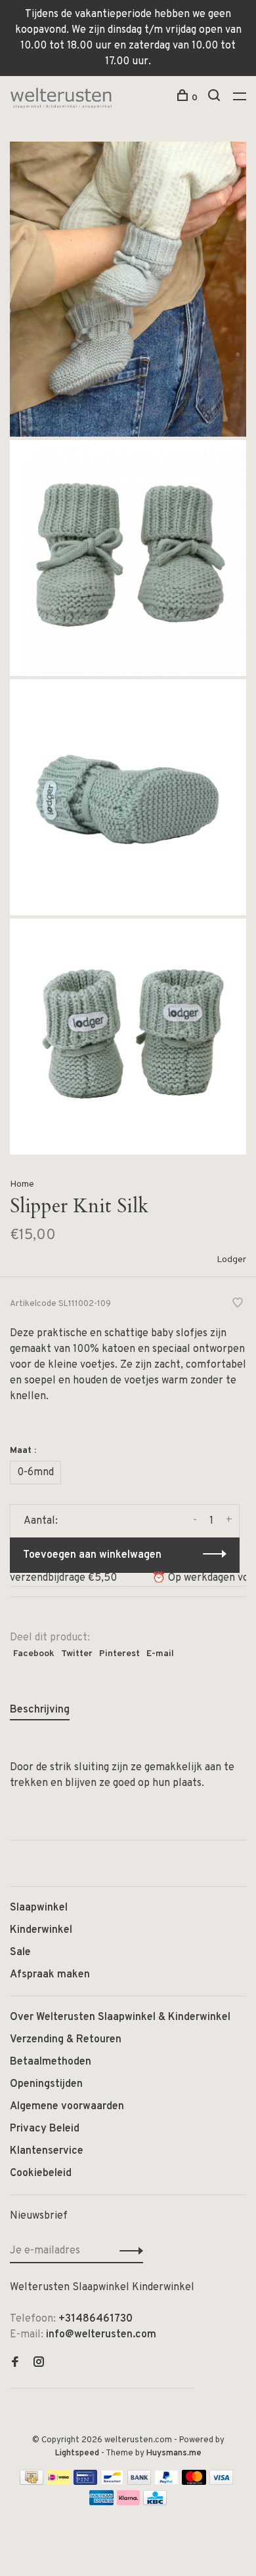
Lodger (231, 1260)
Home (22, 1184)
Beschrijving (40, 1710)
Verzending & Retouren (66, 2040)
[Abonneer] (128, 2251)
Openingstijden (46, 2084)
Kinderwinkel (41, 1930)
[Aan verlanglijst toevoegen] (238, 1305)
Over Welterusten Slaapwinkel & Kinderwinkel (120, 2017)
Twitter (77, 1654)
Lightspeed (77, 2453)
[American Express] (101, 2503)
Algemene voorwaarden (67, 2107)
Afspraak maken (50, 1975)
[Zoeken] (216, 98)
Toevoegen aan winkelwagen (92, 1555)
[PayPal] (166, 2482)
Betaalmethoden (51, 2062)
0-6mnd (35, 1473)
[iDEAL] (58, 2482)
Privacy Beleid (45, 2129)
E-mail (160, 1654)
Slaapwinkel (39, 1908)
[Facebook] (15, 2364)
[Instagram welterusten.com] (39, 2364)
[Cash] (32, 2482)
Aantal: (41, 1521)
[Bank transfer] (139, 2482)
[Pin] (85, 2482)
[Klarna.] (128, 2503)
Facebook (34, 1654)
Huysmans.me (174, 2453)
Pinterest (119, 1654)
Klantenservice (47, 2151)
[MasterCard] (194, 2482)
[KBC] (155, 2503)
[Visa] (222, 2482)
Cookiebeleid (41, 2173)
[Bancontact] (112, 2482)
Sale (20, 1952)
